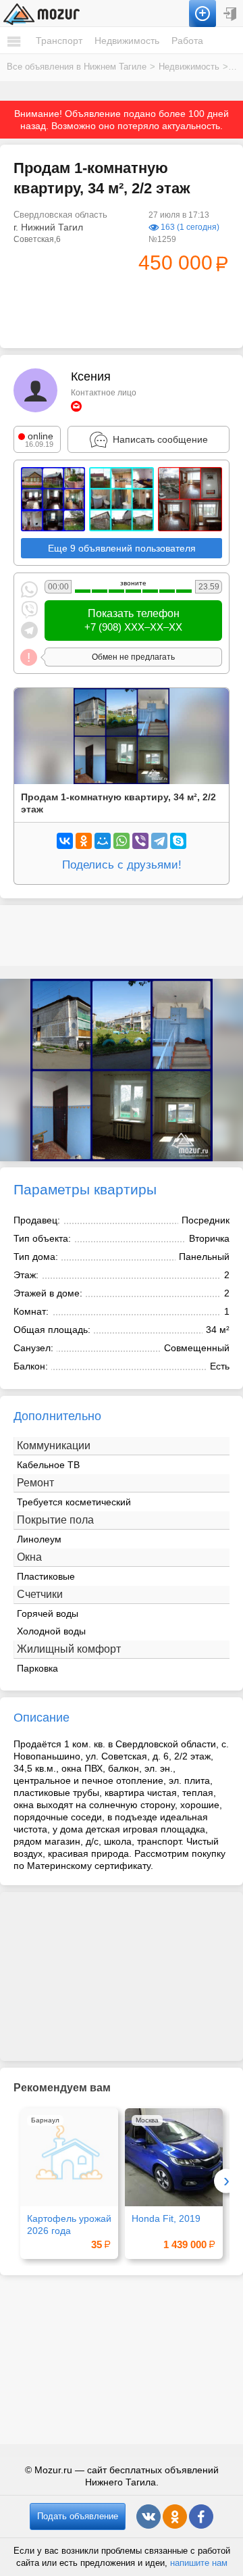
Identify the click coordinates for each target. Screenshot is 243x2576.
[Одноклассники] (84, 841)
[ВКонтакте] (65, 841)
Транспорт (59, 41)
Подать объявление (78, 2516)
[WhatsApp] (122, 841)
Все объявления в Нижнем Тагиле (77, 67)
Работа (187, 41)
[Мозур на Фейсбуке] (201, 2517)
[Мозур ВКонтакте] (148, 2517)
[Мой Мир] (103, 841)
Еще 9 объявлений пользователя (122, 548)
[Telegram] (159, 841)
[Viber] (140, 841)
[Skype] (178, 841)
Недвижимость (127, 41)
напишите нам (199, 2563)
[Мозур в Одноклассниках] (175, 2517)
